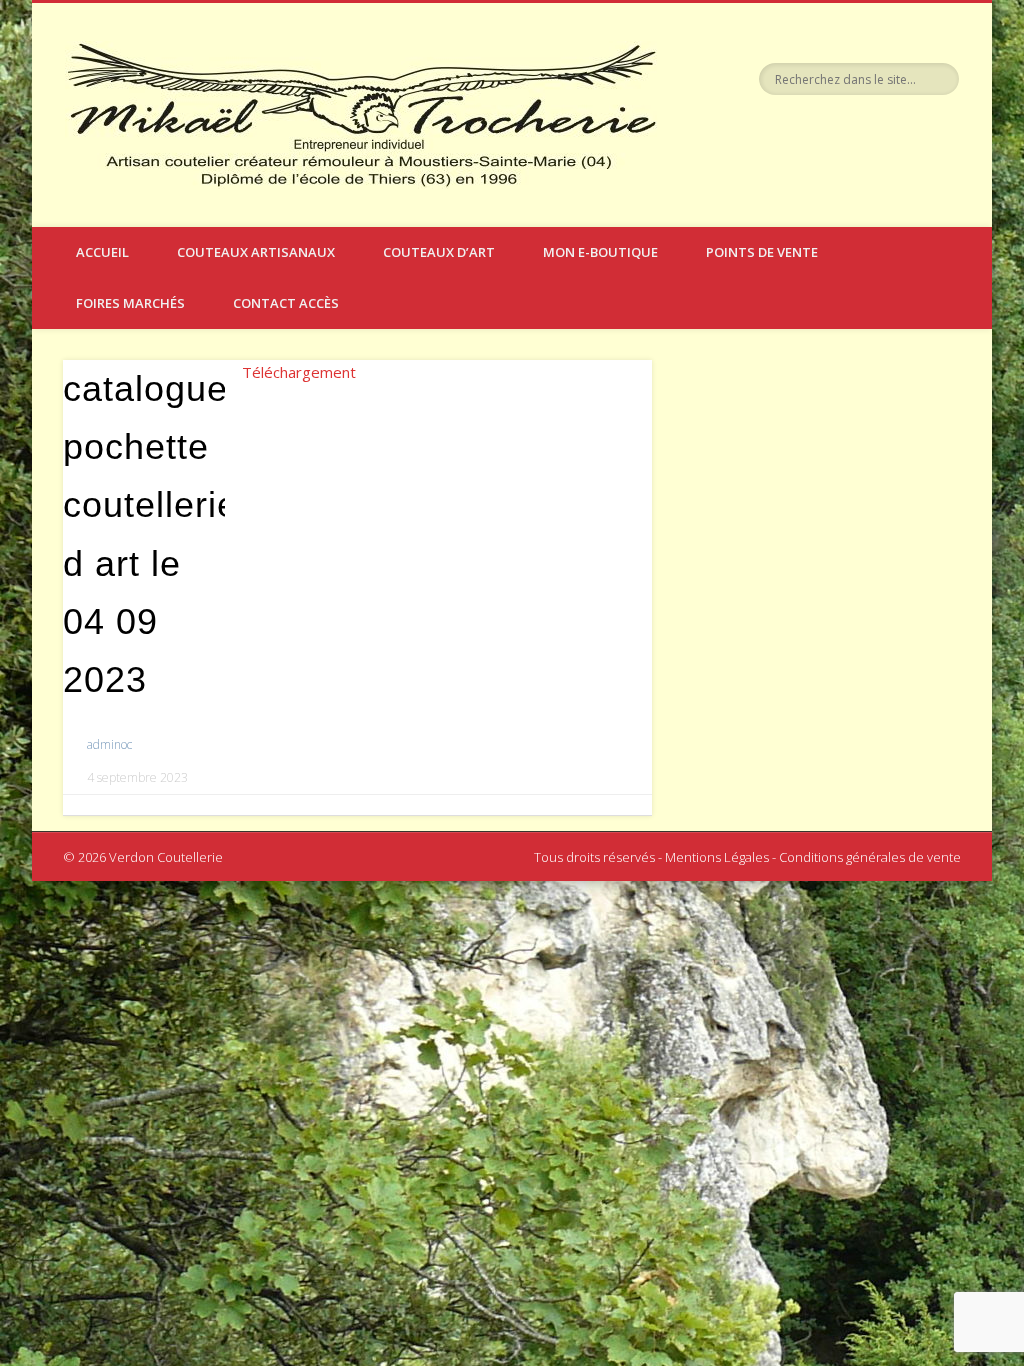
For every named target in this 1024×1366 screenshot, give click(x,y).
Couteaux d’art (439, 252)
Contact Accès (286, 303)
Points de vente (762, 252)
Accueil (102, 252)
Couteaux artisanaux (256, 252)
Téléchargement (299, 372)
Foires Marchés (130, 303)
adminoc (109, 744)
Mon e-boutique (600, 252)
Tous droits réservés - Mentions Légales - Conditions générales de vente (747, 857)
